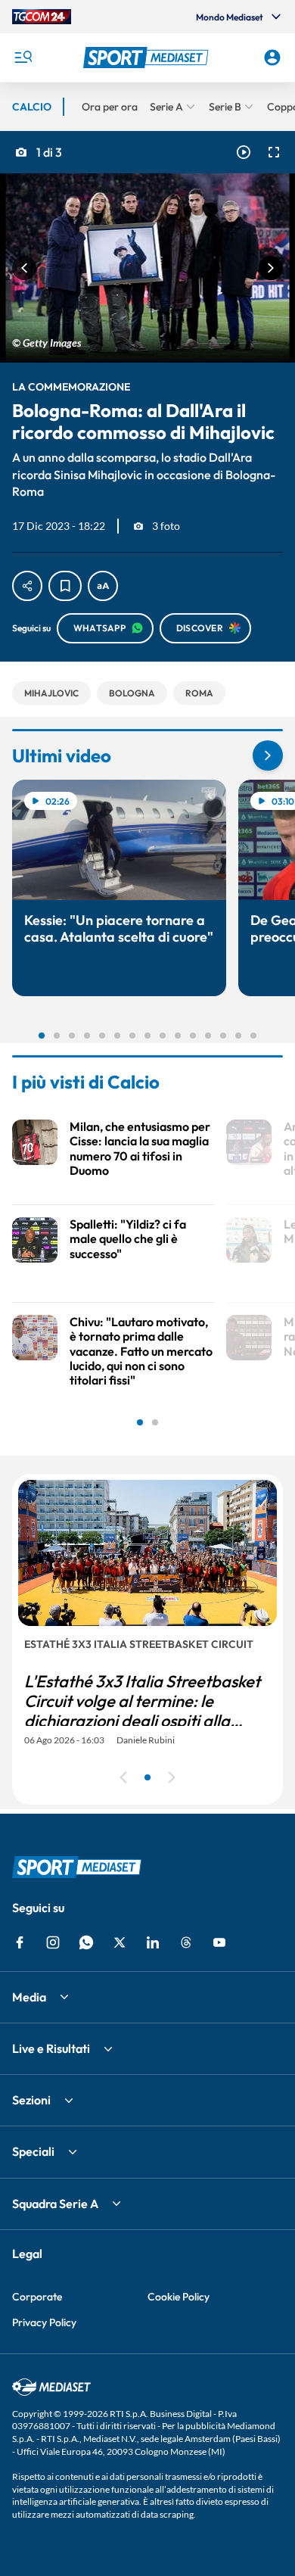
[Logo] (148, 58)
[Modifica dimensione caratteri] (103, 586)
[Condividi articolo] (27, 586)
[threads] (186, 1942)
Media (29, 1997)
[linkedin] (153, 1942)
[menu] (23, 58)
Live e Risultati (51, 2048)
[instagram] (53, 1942)
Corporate (37, 2297)
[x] (120, 1942)
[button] (148, 58)
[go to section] (268, 755)
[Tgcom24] (42, 17)
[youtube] (219, 1942)
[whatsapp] (86, 1942)
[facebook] (20, 1942)
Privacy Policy (44, 2322)
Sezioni (31, 2100)
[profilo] (272, 58)
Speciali (33, 2151)
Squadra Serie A (55, 2204)
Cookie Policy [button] (179, 2297)
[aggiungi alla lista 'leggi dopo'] (65, 586)
